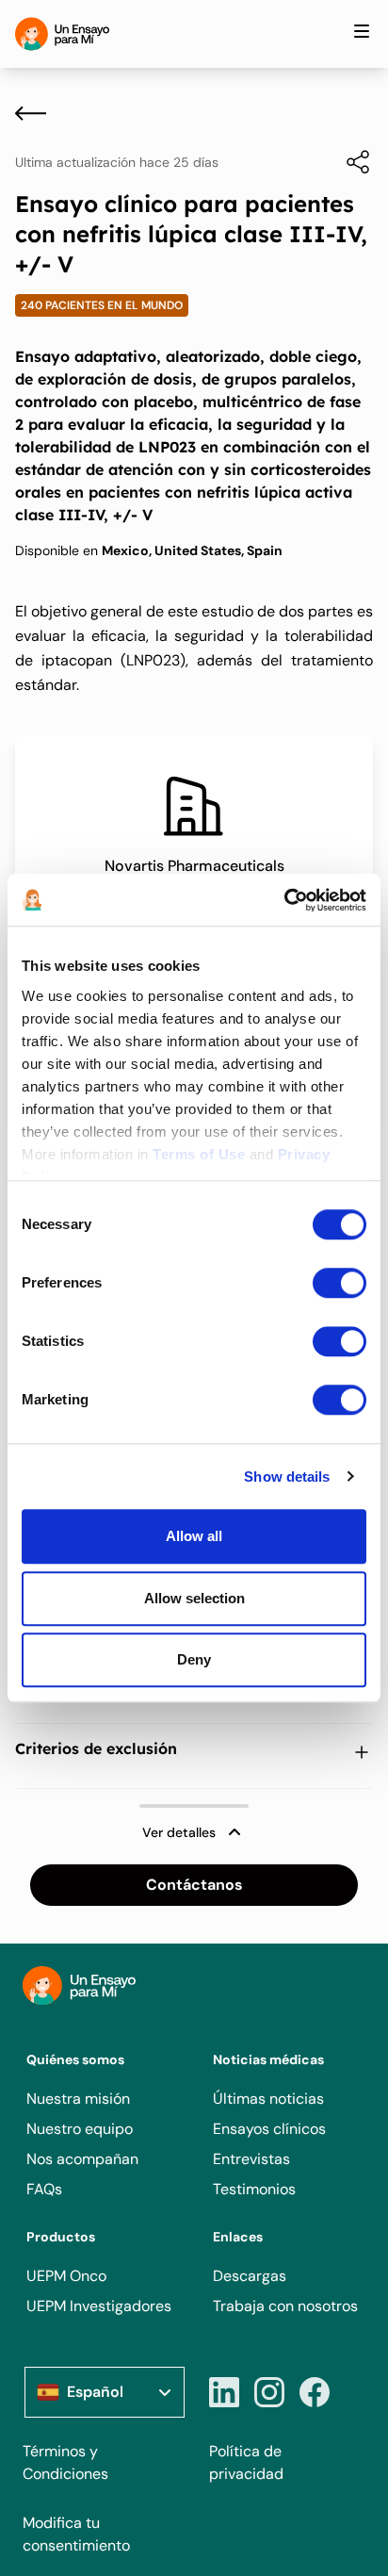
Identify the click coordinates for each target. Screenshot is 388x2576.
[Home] (62, 34)
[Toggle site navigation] (362, 31)
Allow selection (194, 1598)
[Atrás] (31, 113)
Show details (287, 1477)
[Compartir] (348, 162)
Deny (194, 1659)
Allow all (194, 1536)
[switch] (339, 1283)
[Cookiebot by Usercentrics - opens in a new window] (284, 900)
